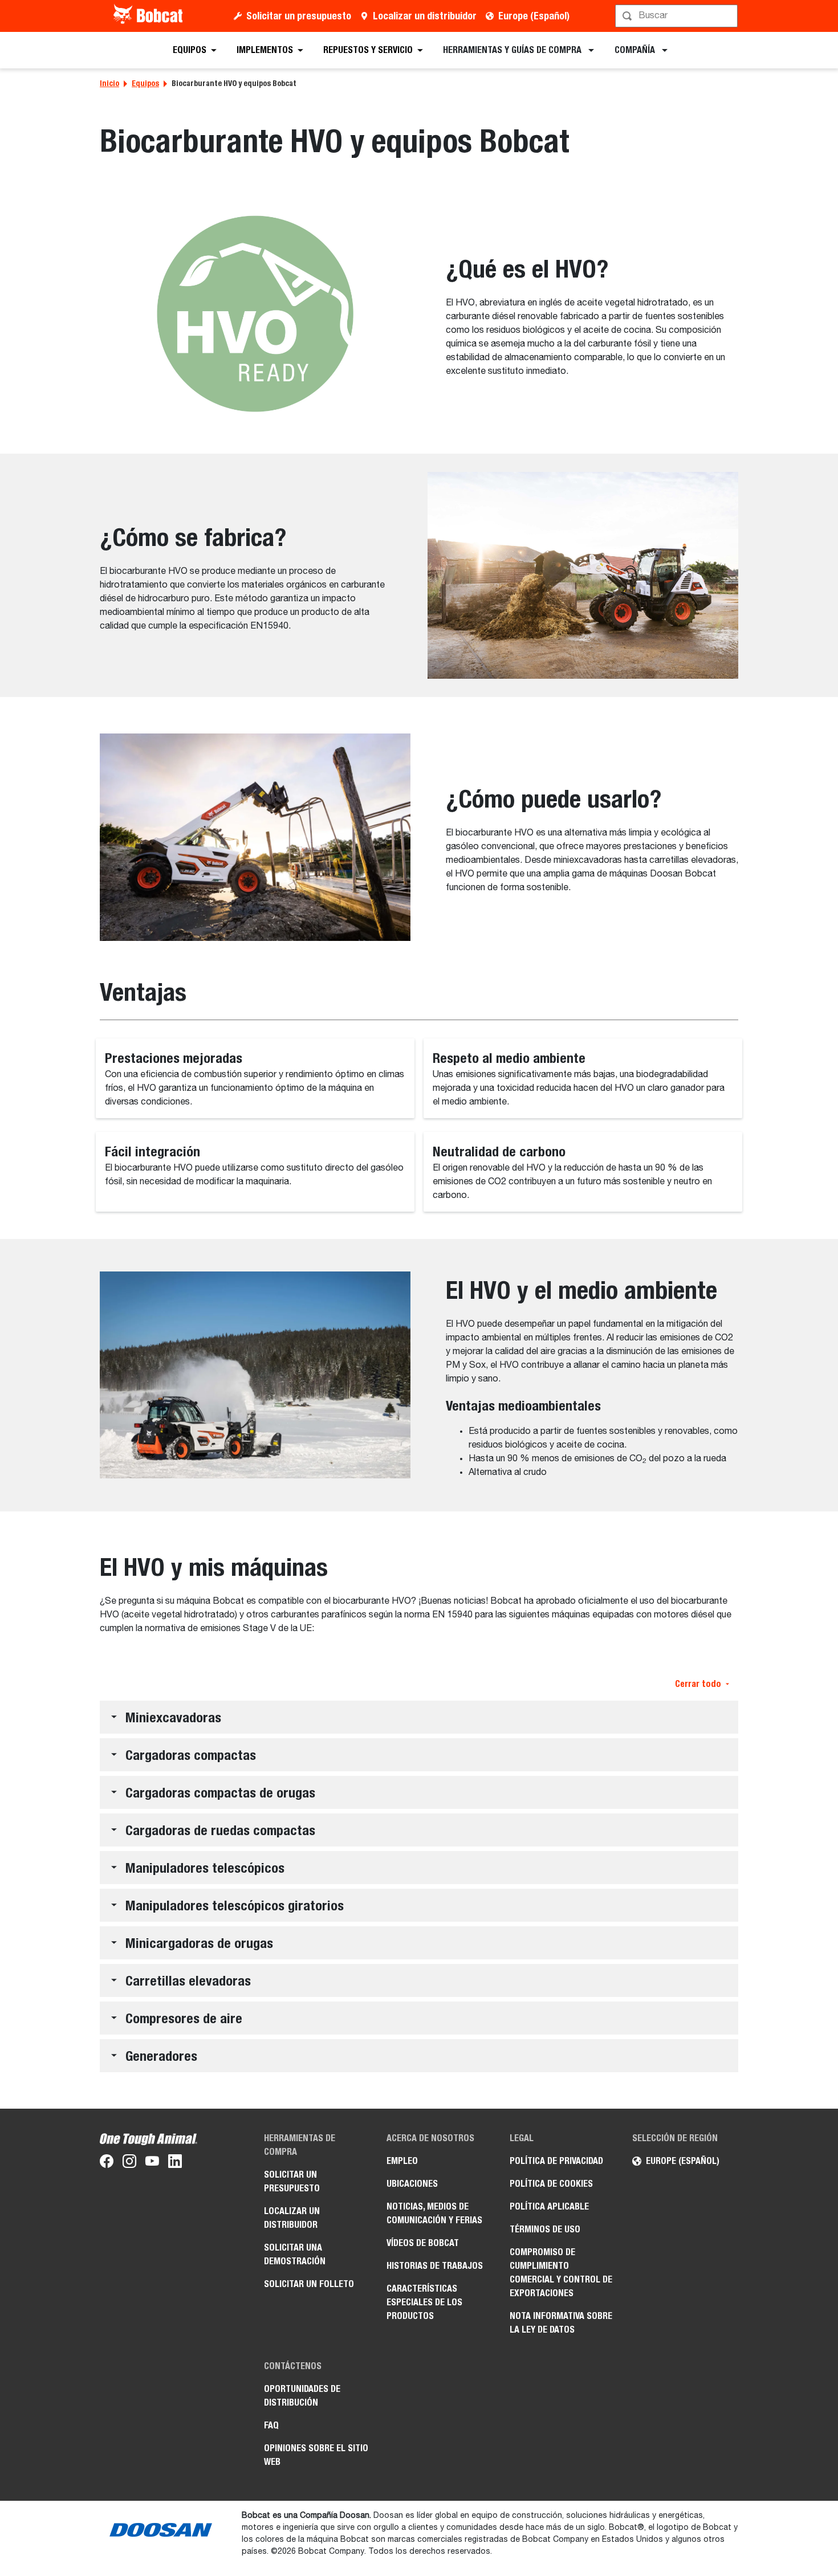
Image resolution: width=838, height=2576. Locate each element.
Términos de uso (545, 2229)
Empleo (402, 2161)
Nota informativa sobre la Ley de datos (561, 2323)
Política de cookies (551, 2184)
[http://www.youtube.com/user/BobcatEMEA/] (152, 2163)
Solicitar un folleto (309, 2284)
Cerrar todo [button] (698, 1684)
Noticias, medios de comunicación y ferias (434, 2213)
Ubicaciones (412, 2184)
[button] (419, 1717)
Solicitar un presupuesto (299, 16)
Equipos (145, 83)
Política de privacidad (556, 2161)
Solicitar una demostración (295, 2254)
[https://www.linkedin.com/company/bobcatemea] (175, 2163)
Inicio (109, 83)
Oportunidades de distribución (302, 2396)
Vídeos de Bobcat (423, 2243)
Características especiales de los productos (424, 2302)
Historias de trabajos (435, 2266)
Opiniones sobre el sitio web (316, 2455)
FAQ (271, 2425)
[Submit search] (728, 16)
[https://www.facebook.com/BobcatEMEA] (107, 2163)
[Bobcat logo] (149, 16)
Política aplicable (549, 2206)
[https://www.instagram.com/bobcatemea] (129, 2163)
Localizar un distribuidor (425, 16)
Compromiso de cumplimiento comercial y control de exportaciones (561, 2273)
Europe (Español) (534, 16)
